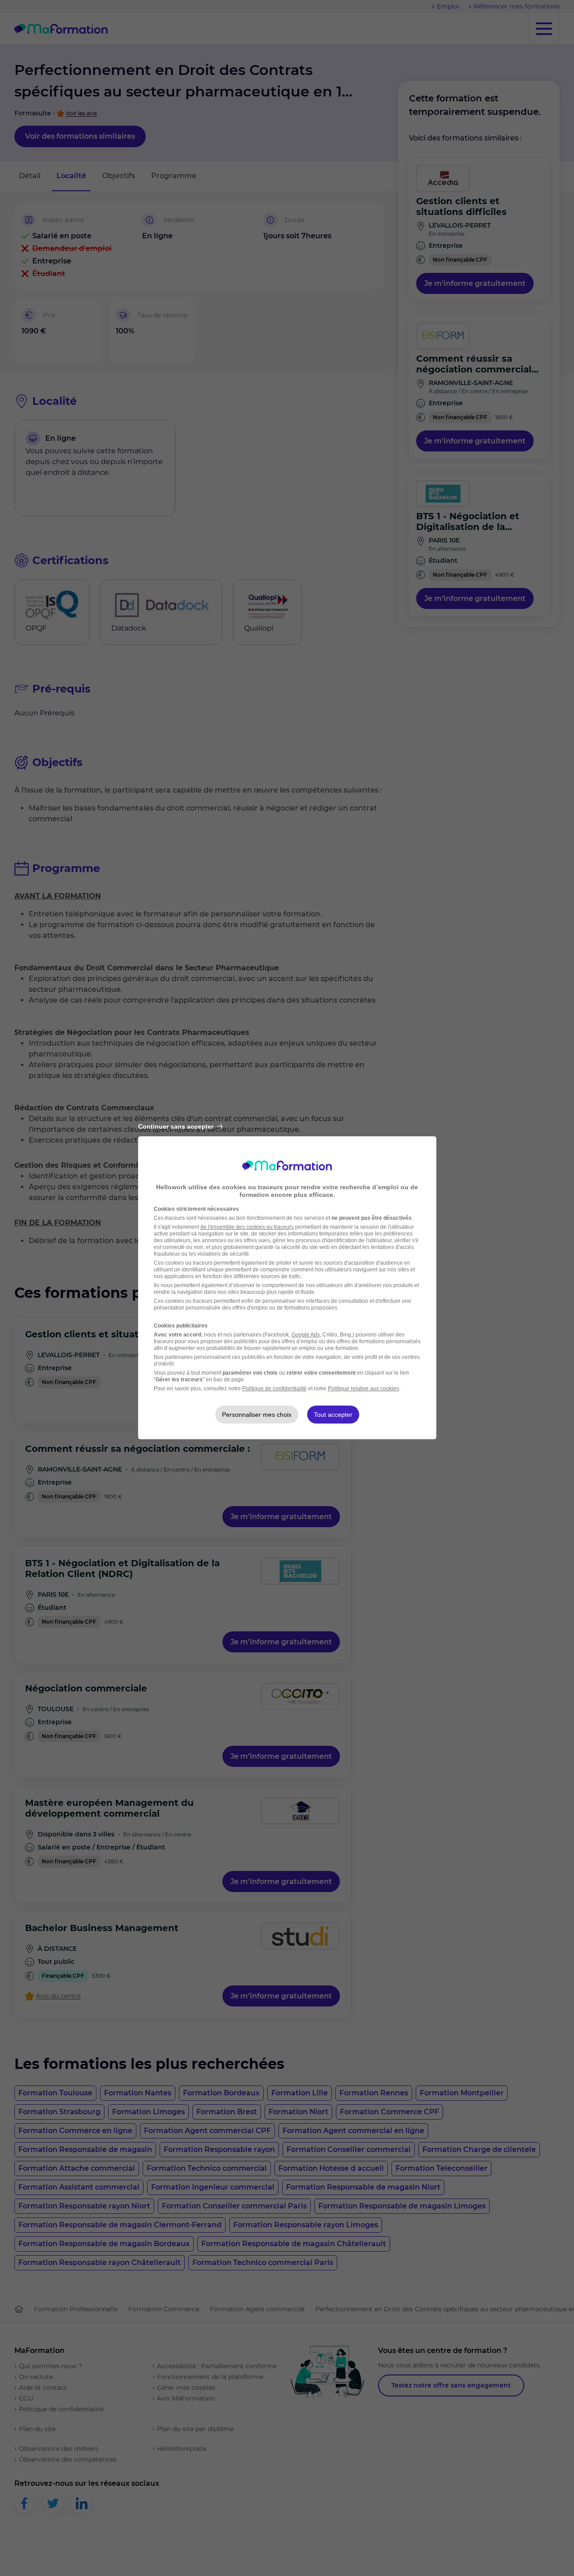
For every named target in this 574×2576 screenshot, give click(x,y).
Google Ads (306, 1335)
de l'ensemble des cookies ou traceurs (247, 1227)
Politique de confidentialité (274, 1389)
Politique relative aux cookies (363, 1389)
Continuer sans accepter (176, 1126)
